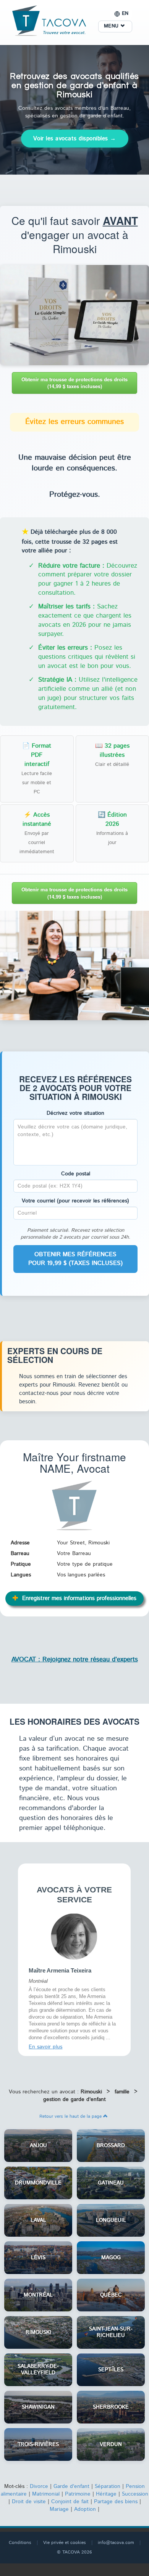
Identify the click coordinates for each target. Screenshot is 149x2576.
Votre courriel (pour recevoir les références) (75, 1201)
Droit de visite (29, 2502)
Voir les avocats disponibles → (75, 139)
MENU (112, 26)
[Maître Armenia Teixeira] (74, 1936)
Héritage (106, 2494)
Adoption (85, 2509)
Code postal (76, 1174)
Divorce (39, 2486)
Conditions (20, 2543)
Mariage (59, 2509)
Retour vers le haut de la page (71, 2116)
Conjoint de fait (70, 2502)
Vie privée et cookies (65, 2543)
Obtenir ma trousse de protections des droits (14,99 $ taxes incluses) (74, 383)
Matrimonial (46, 2494)
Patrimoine (78, 2494)
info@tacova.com (116, 2543)
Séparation (108, 2486)
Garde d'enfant (71, 2486)
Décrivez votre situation (75, 1113)
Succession (135, 2494)
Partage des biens (116, 2502)
